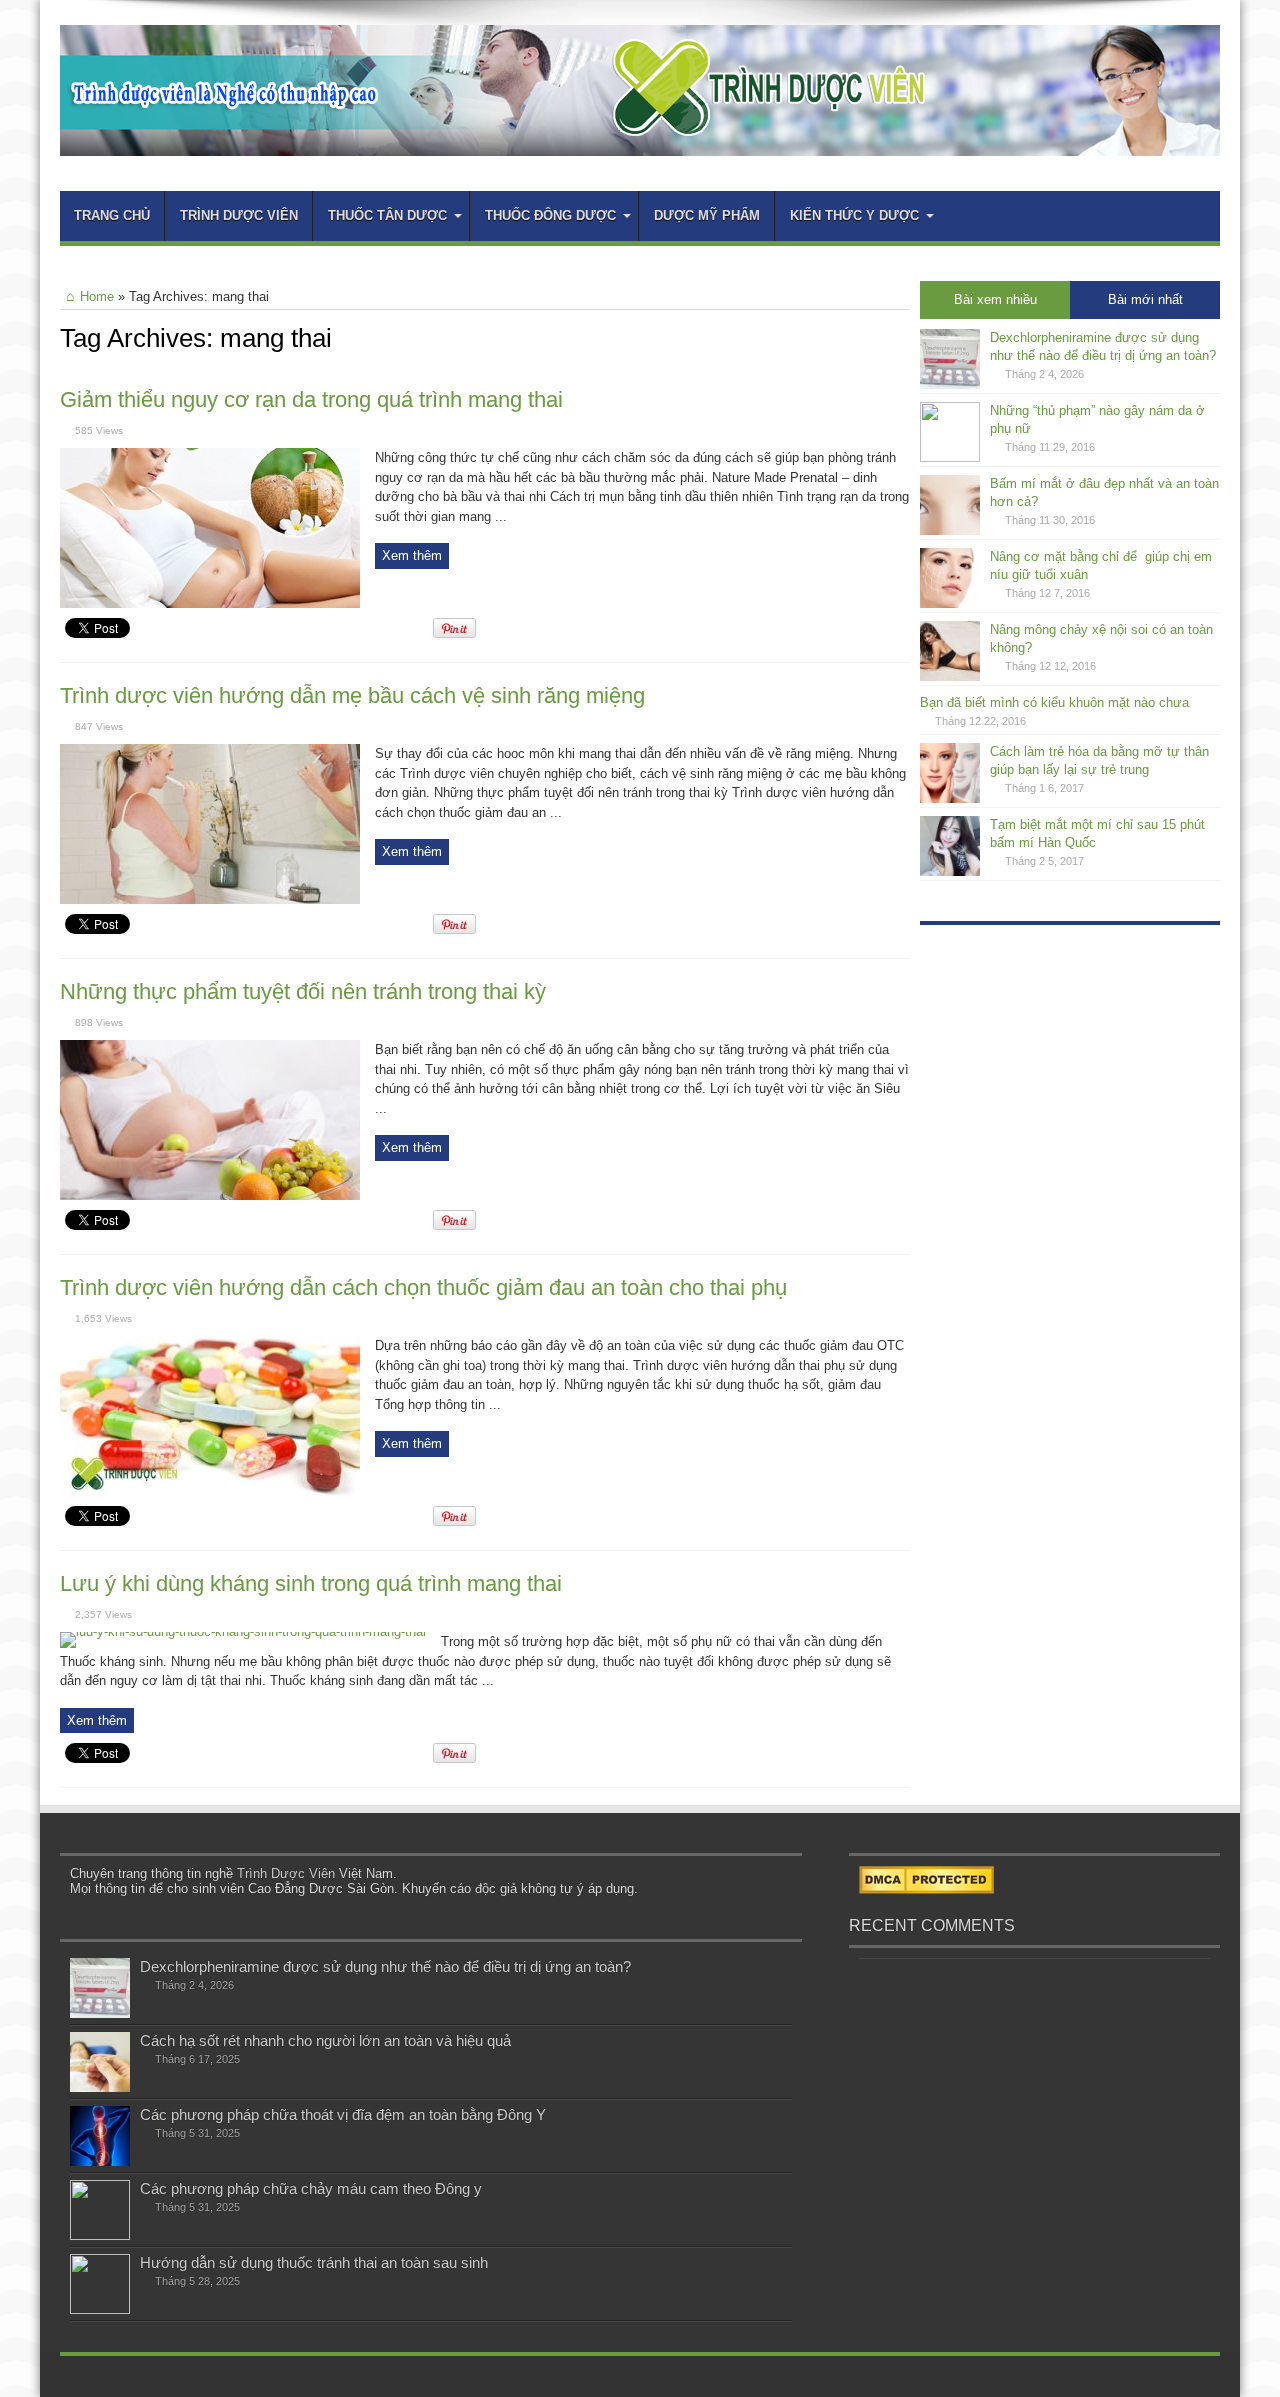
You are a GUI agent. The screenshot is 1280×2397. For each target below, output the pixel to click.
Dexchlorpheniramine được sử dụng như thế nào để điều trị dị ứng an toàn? (385, 1966)
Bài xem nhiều (995, 299)
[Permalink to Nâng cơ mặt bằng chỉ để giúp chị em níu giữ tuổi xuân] (950, 603)
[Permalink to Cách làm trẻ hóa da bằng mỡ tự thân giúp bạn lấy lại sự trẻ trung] (950, 798)
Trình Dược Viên (286, 1873)
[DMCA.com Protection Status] (926, 1889)
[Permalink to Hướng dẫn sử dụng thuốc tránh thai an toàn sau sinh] (100, 2309)
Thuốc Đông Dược (550, 215)
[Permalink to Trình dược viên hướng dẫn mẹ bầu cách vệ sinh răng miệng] (210, 899)
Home (97, 296)
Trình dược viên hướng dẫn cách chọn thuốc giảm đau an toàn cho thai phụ (423, 1287)
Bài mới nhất (1145, 299)
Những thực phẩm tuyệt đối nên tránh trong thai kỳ (303, 991)
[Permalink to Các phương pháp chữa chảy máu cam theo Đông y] (100, 2235)
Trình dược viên (239, 215)
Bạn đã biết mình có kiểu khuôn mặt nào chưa (1054, 702)
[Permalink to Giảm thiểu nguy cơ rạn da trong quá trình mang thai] (210, 603)
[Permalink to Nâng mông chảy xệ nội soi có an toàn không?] (950, 676)
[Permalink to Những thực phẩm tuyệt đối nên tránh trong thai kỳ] (210, 1195)
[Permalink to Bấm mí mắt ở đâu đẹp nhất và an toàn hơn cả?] (950, 530)
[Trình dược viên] (640, 141)
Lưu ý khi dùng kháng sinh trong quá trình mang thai (311, 1583)
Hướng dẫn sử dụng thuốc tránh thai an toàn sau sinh (314, 2262)
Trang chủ (112, 215)
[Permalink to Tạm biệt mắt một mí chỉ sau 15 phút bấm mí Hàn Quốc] (950, 871)
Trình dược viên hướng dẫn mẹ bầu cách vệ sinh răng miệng (352, 695)
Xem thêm (412, 555)
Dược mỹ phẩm (707, 215)
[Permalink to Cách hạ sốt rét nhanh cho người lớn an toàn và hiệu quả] (100, 2087)
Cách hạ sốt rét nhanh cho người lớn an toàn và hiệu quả (325, 2040)
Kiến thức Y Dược (854, 215)
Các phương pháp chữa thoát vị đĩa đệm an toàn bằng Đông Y (343, 2114)
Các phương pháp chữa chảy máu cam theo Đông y (311, 2188)
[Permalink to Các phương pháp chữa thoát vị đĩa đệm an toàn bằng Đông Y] (100, 2161)
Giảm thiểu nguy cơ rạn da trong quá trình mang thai (311, 399)
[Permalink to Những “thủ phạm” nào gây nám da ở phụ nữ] (950, 457)
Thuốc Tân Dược (387, 215)
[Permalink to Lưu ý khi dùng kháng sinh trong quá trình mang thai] (243, 1631)
